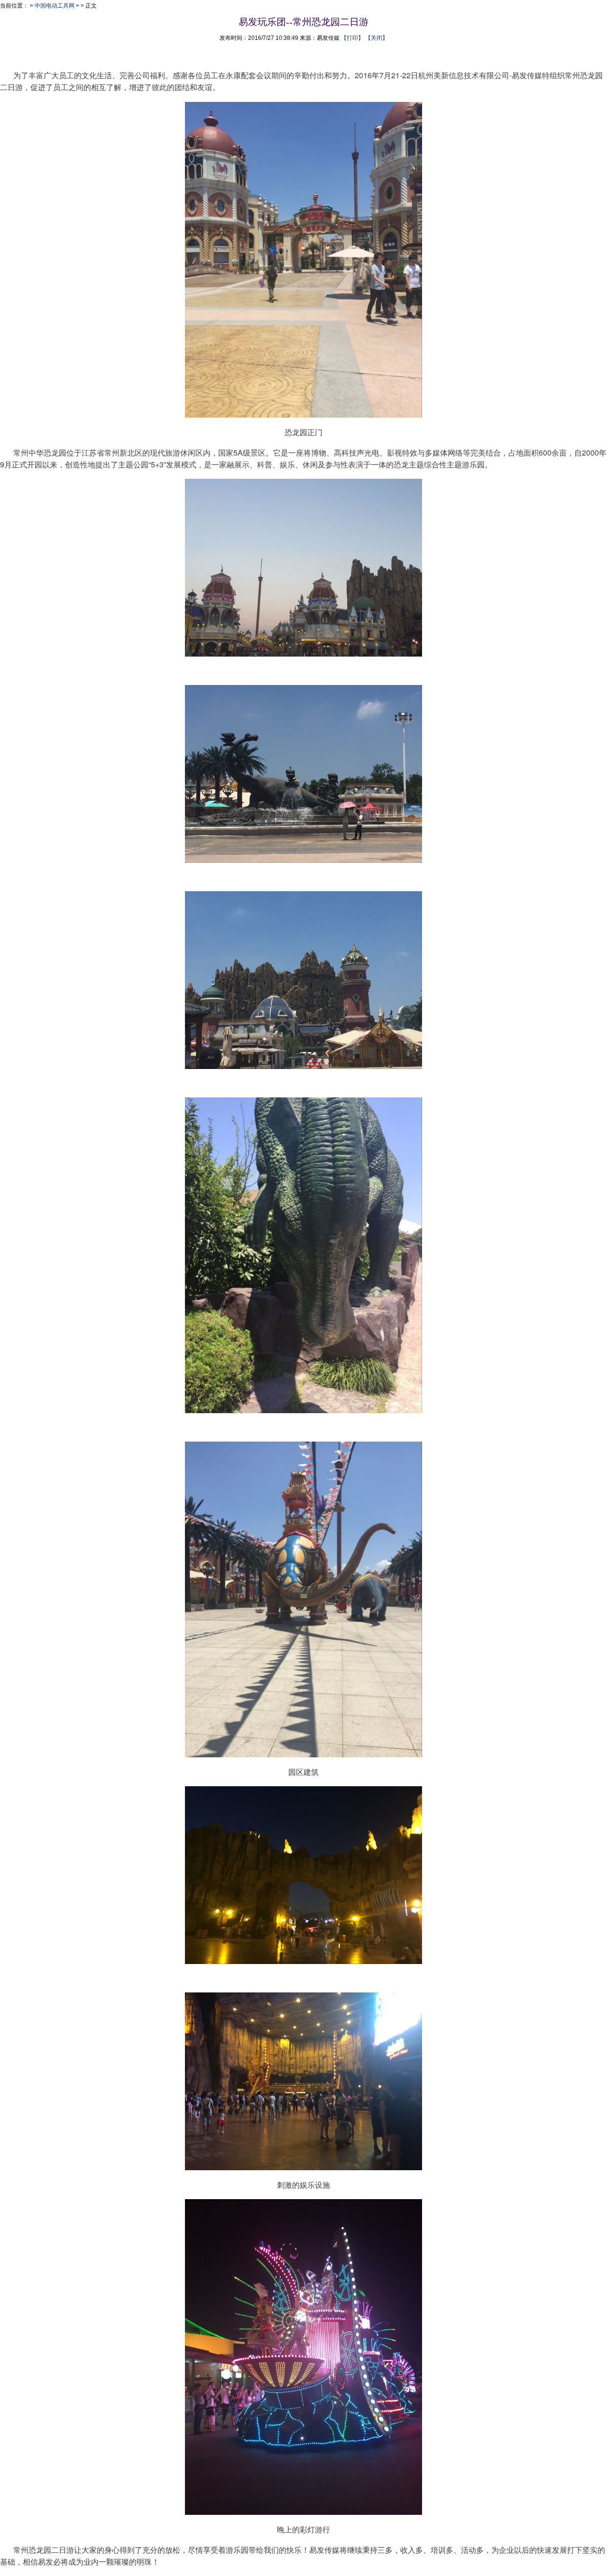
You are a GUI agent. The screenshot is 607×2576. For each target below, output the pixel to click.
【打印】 (352, 38)
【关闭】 (377, 38)
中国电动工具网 (55, 6)
